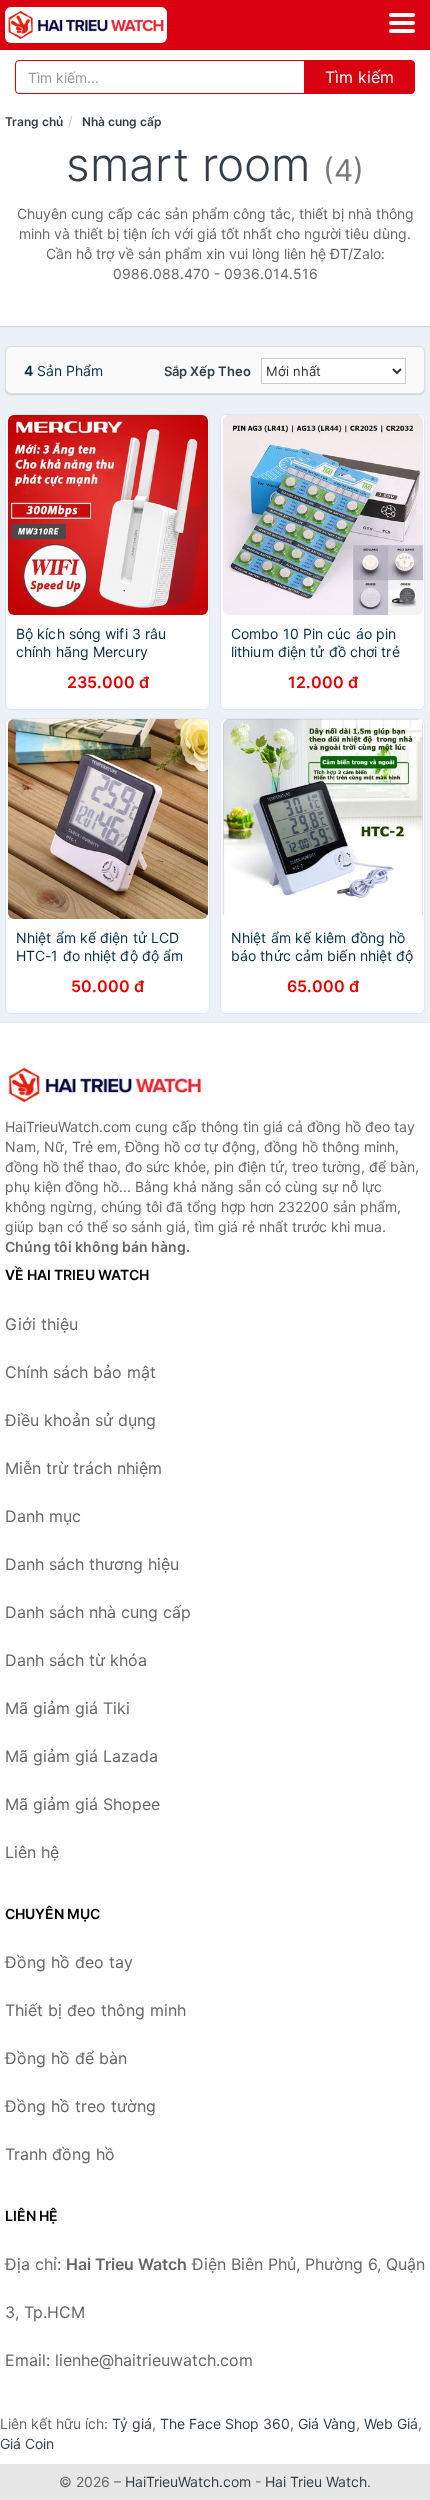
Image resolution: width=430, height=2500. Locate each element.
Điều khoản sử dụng (80, 1420)
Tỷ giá (132, 2423)
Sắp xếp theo (207, 371)
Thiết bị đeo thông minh (95, 2010)
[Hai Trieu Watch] (105, 1085)
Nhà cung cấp (122, 121)
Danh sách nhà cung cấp (98, 1612)
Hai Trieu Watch (316, 2481)
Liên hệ (32, 1852)
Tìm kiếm (359, 77)
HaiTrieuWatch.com (188, 2481)
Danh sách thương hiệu (92, 1564)
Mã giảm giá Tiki (67, 1708)
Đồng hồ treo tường (80, 2106)
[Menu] (402, 23)
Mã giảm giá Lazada (81, 1756)
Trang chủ (34, 121)
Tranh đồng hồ (60, 2154)
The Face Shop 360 (225, 2423)
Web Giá (391, 2423)
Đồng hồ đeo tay (69, 1962)
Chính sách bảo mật (80, 1372)
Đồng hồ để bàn (66, 2058)
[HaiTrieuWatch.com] (117, 25)
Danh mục (43, 1516)
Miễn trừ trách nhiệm (83, 1468)
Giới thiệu (41, 1324)
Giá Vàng (327, 2423)
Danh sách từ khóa (76, 1660)
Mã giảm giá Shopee (82, 1804)
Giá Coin (27, 2443)
